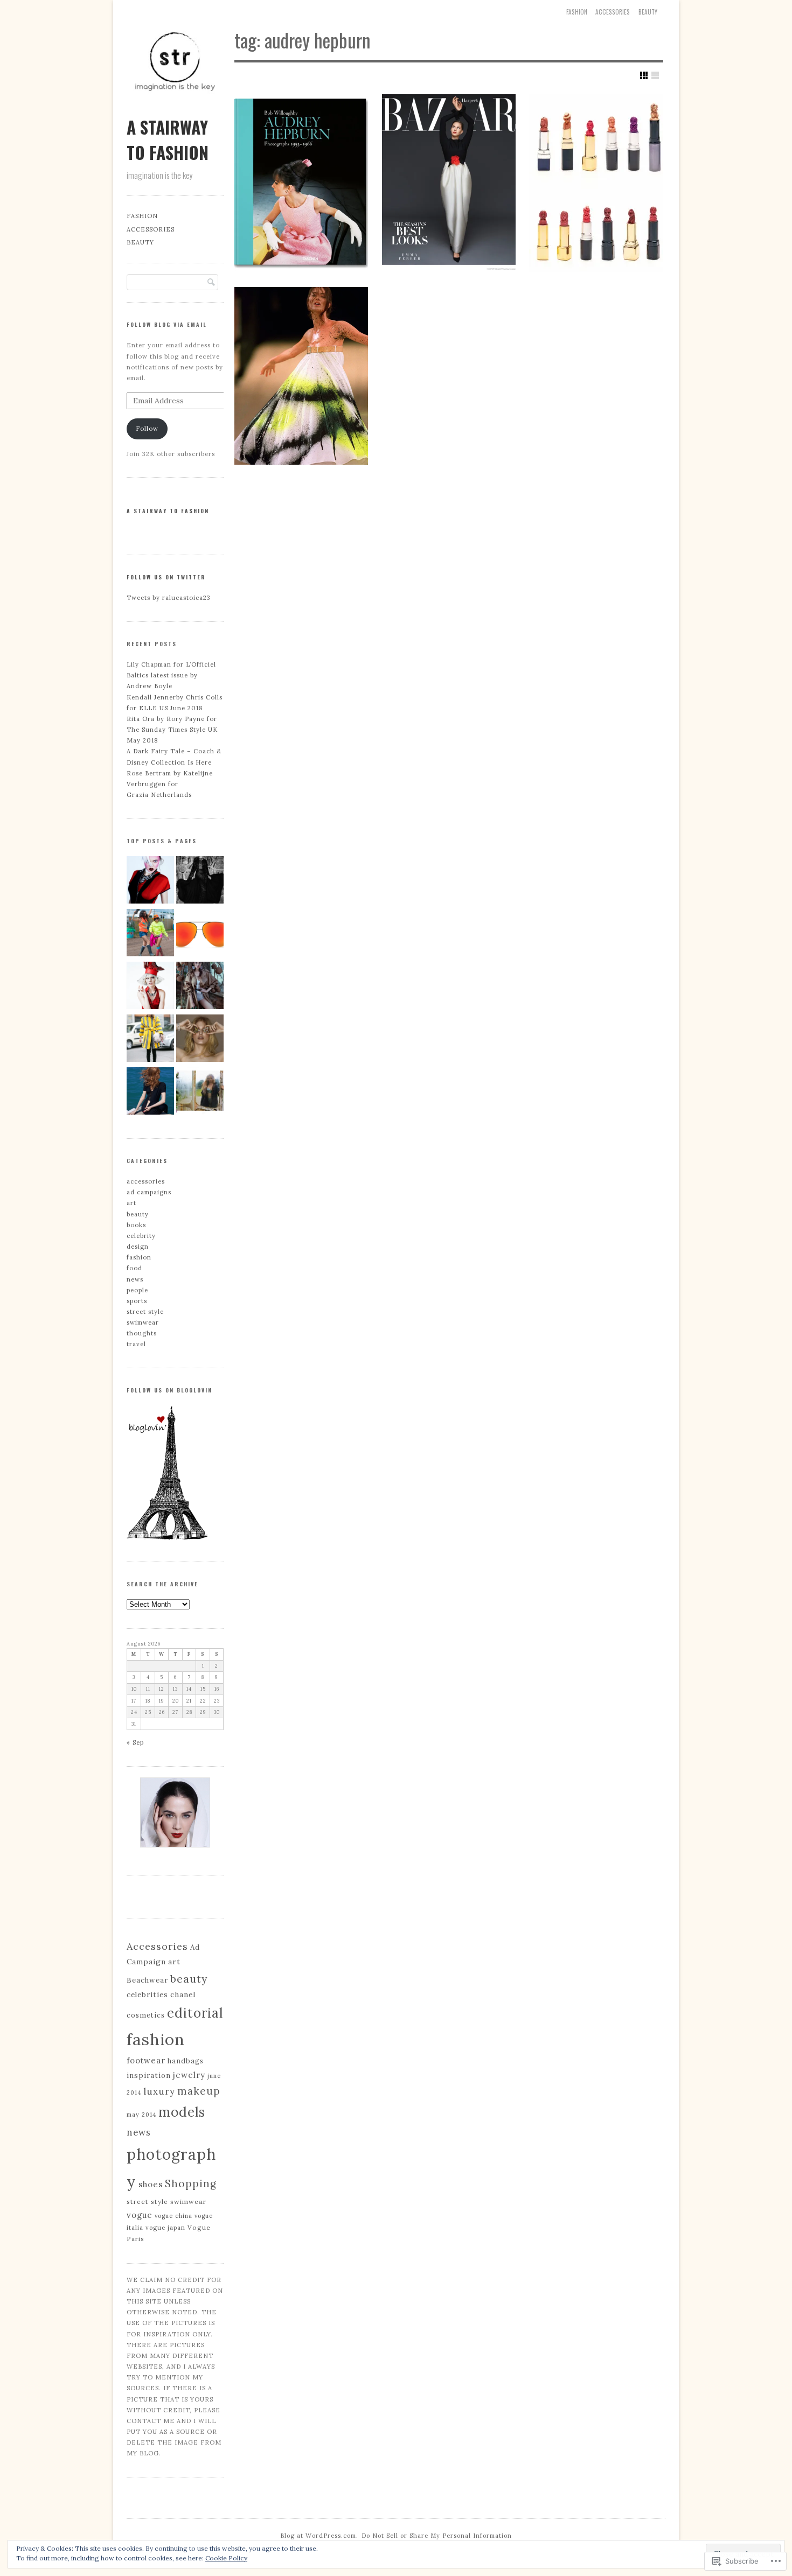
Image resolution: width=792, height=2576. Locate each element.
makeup (199, 2091)
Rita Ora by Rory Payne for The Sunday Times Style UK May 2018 (172, 730)
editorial (195, 2013)
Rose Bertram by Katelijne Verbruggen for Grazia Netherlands (170, 784)
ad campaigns (149, 1192)
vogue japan (165, 2228)
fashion (139, 1257)
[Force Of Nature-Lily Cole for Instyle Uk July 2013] (200, 1093)
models (182, 2112)
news (135, 1279)
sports (137, 1301)
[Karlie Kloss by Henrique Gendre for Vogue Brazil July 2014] (200, 881)
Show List (655, 75)
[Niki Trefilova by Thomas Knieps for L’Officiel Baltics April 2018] (200, 1040)
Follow (147, 429)
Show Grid (644, 75)
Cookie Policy (226, 2558)
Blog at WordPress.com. (319, 2536)
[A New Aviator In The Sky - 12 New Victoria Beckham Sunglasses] (200, 934)
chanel (183, 1994)
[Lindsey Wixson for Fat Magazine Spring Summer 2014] (150, 881)
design (138, 1247)
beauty (648, 12)
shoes (151, 2184)
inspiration (149, 2075)
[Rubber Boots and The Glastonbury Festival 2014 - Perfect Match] (150, 934)
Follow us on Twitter (166, 577)
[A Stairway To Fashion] (175, 107)
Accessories (157, 1946)
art (131, 1203)
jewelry (189, 2075)
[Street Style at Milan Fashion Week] (150, 1040)
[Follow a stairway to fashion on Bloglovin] (167, 1538)
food (134, 1268)
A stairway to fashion (168, 511)
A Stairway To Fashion (168, 139)
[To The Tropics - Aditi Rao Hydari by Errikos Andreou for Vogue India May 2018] (200, 987)
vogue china (173, 2216)
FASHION (577, 12)
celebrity (141, 1236)
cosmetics (146, 2015)
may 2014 (141, 2115)
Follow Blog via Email (167, 324)
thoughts (142, 1333)
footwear (146, 2060)
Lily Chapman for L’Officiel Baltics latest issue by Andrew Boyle (171, 675)
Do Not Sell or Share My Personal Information (437, 2536)
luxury (159, 2091)
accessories (613, 12)
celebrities (147, 1995)
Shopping (191, 2183)
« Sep (135, 1742)
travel (136, 1344)
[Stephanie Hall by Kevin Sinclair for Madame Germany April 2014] (150, 1093)
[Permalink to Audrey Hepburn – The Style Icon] (301, 183)
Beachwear (147, 1980)
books (136, 1225)
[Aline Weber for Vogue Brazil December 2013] (150, 987)
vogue (140, 2215)
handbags (186, 2061)
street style (145, 1312)
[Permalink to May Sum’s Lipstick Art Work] (596, 183)
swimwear (143, 1322)
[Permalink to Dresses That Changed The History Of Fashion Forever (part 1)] (301, 376)
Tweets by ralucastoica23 (169, 598)
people (137, 1290)
